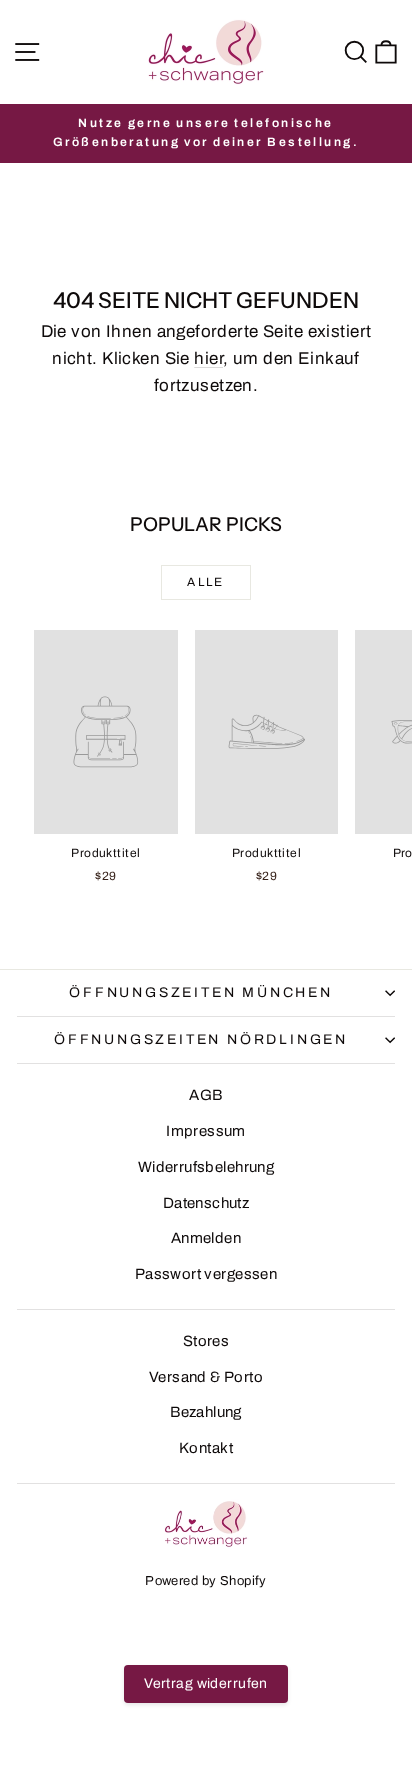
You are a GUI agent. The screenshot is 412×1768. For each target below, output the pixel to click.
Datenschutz (206, 1203)
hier (208, 358)
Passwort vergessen (206, 1274)
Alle (206, 582)
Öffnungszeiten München (201, 992)
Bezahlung (206, 1412)
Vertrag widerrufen (206, 1683)
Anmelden (206, 1238)
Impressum (206, 1131)
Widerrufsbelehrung (206, 1167)
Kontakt (206, 1448)
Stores (206, 1341)
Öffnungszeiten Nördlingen (201, 1039)
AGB (205, 1095)
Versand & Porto (206, 1377)
